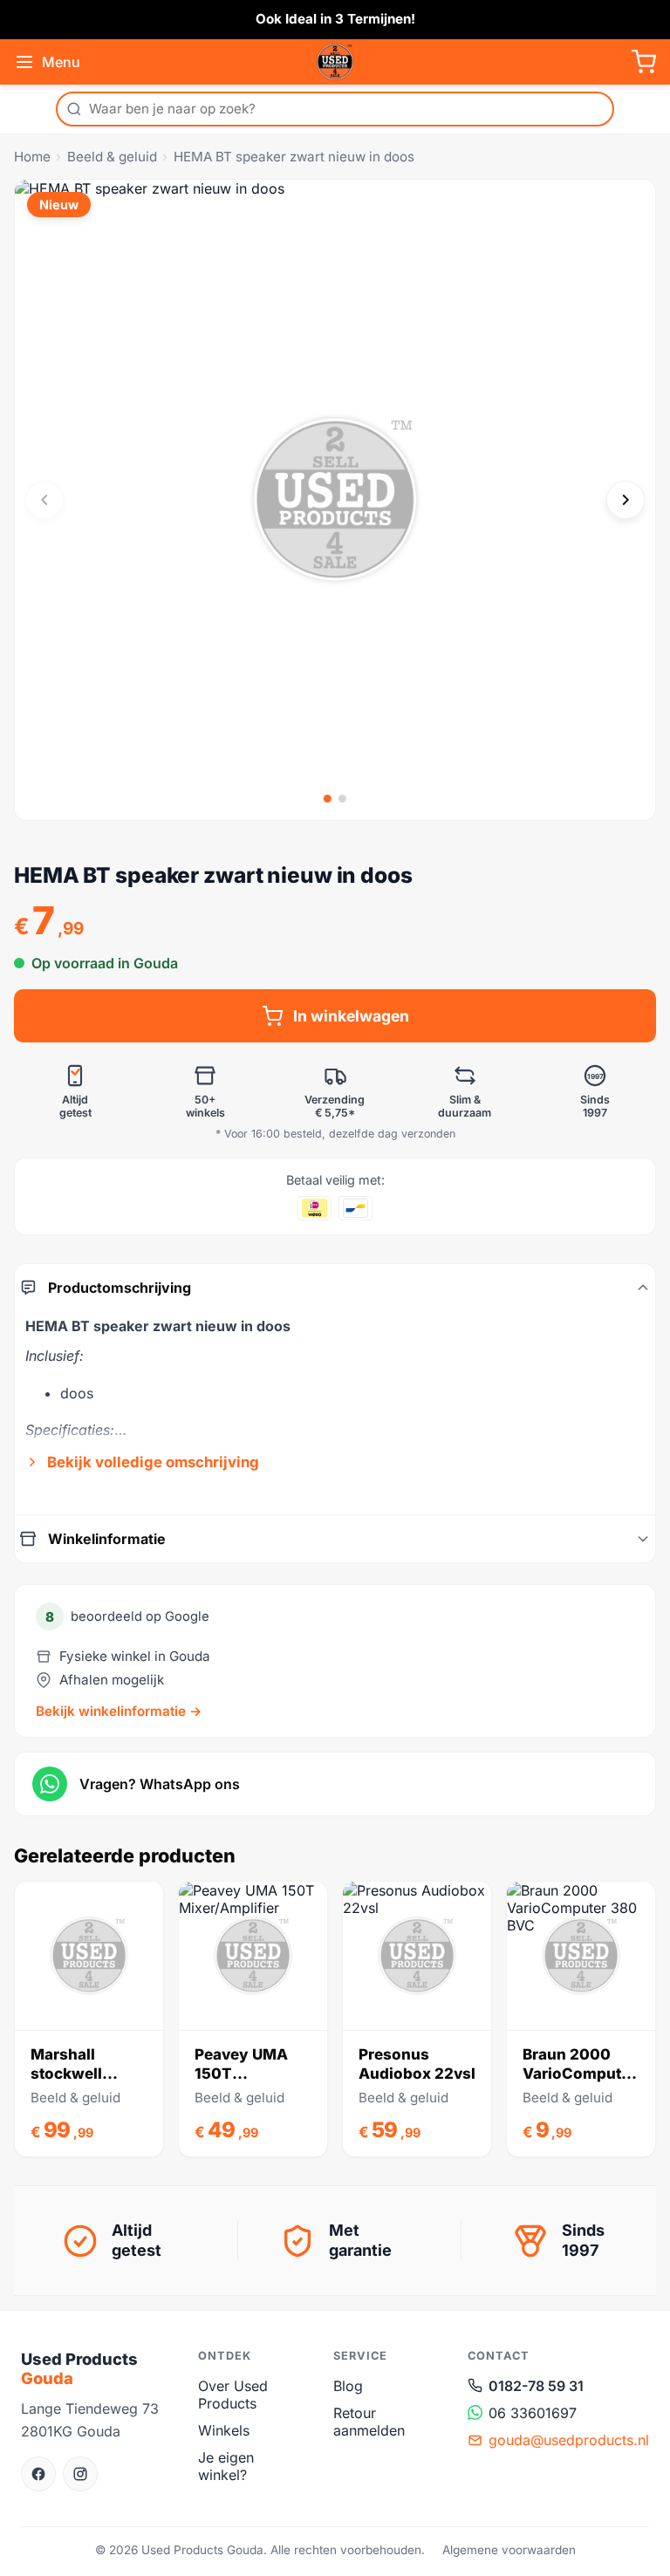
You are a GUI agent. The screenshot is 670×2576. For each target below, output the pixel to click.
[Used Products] (335, 62)
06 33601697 (533, 2413)
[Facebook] (38, 2474)
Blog (348, 2386)
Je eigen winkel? (226, 2466)
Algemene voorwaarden (509, 2550)
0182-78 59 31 (536, 2386)
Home (32, 157)
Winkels (224, 2430)
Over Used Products (233, 2395)
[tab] (328, 799)
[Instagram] (80, 2474)
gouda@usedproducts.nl (569, 2440)
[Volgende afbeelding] (626, 500)
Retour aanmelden (369, 2422)
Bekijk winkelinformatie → (119, 1711)
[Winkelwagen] (644, 62)
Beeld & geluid (112, 157)
